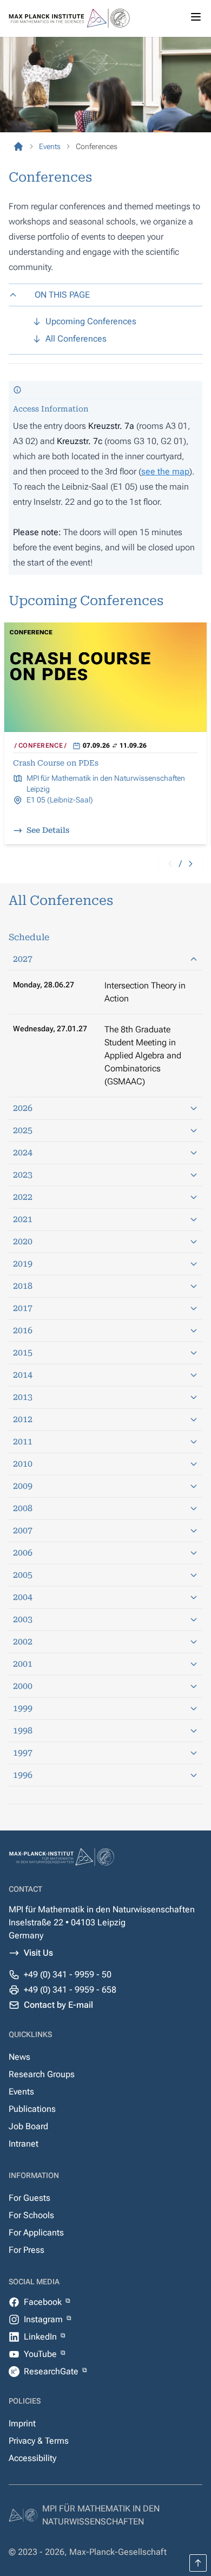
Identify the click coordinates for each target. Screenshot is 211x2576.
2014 (23, 1375)
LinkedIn (41, 2337)
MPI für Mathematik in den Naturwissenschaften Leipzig (106, 783)
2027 (23, 959)
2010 (23, 1464)
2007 (23, 1530)
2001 (23, 1664)
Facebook (44, 2302)
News (19, 2057)
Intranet (24, 2144)
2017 (23, 1308)
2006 (23, 1553)
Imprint (22, 2423)
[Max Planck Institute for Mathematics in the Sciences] (18, 146)
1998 (23, 1730)
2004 (23, 1597)
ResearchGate (52, 2371)
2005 (23, 1575)
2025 (23, 1130)
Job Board (28, 2126)
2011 (23, 1441)
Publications (32, 2109)
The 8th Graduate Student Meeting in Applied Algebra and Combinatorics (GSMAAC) (143, 1055)
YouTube (41, 2354)
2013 (23, 1397)
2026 (23, 1108)
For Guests (29, 2198)
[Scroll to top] (198, 2563)
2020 (23, 1241)
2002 (23, 1642)
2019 (23, 1264)
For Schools (31, 2215)
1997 (23, 1753)
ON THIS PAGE (62, 295)
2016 (23, 1330)
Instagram (44, 2319)
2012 (23, 1419)
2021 (23, 1219)
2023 (23, 1175)
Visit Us (38, 1953)
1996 (23, 1775)
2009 (23, 1486)
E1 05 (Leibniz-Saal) (60, 800)
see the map (165, 471)
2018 (23, 1286)
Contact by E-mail (58, 2005)
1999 (23, 1708)
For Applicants (36, 2233)
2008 (23, 1508)
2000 (23, 1686)
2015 (23, 1353)
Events (21, 2092)
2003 (23, 1619)
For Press (27, 2250)
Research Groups (42, 2074)
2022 (23, 1197)
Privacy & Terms (39, 2441)
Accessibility (32, 2458)
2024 (23, 1152)
